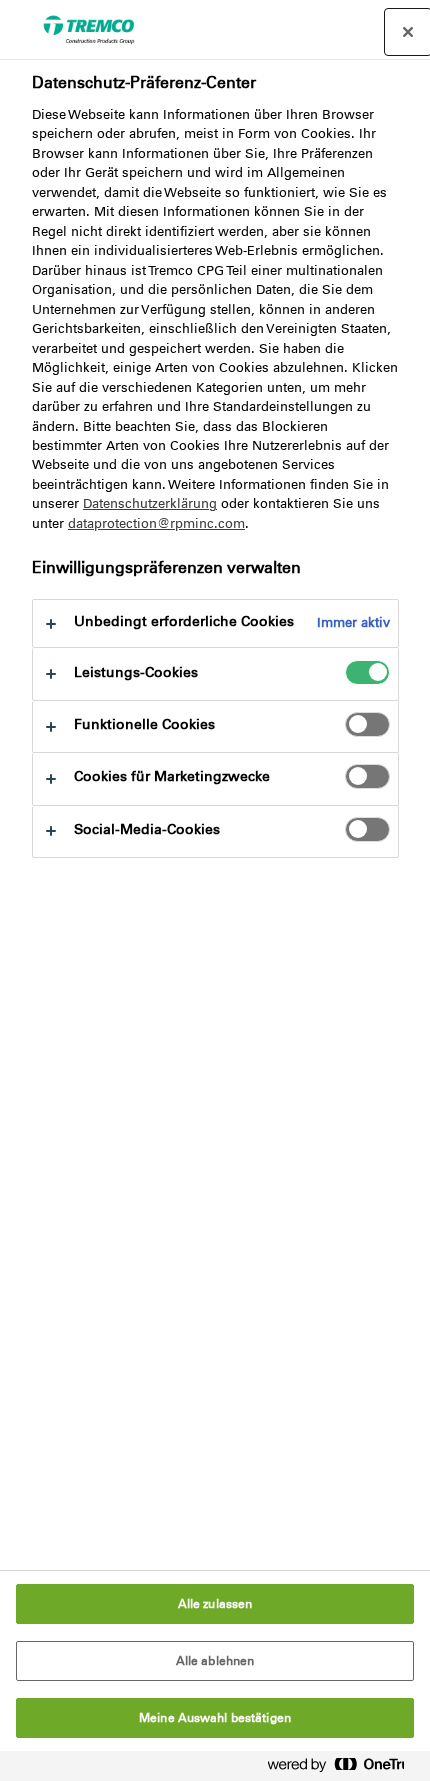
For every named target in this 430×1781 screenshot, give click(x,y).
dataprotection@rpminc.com (156, 523)
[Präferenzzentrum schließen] (408, 32)
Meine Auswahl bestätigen (215, 1718)
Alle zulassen (215, 1604)
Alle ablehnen (215, 1661)
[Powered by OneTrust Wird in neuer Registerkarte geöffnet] (344, 1768)
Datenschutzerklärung (150, 503)
